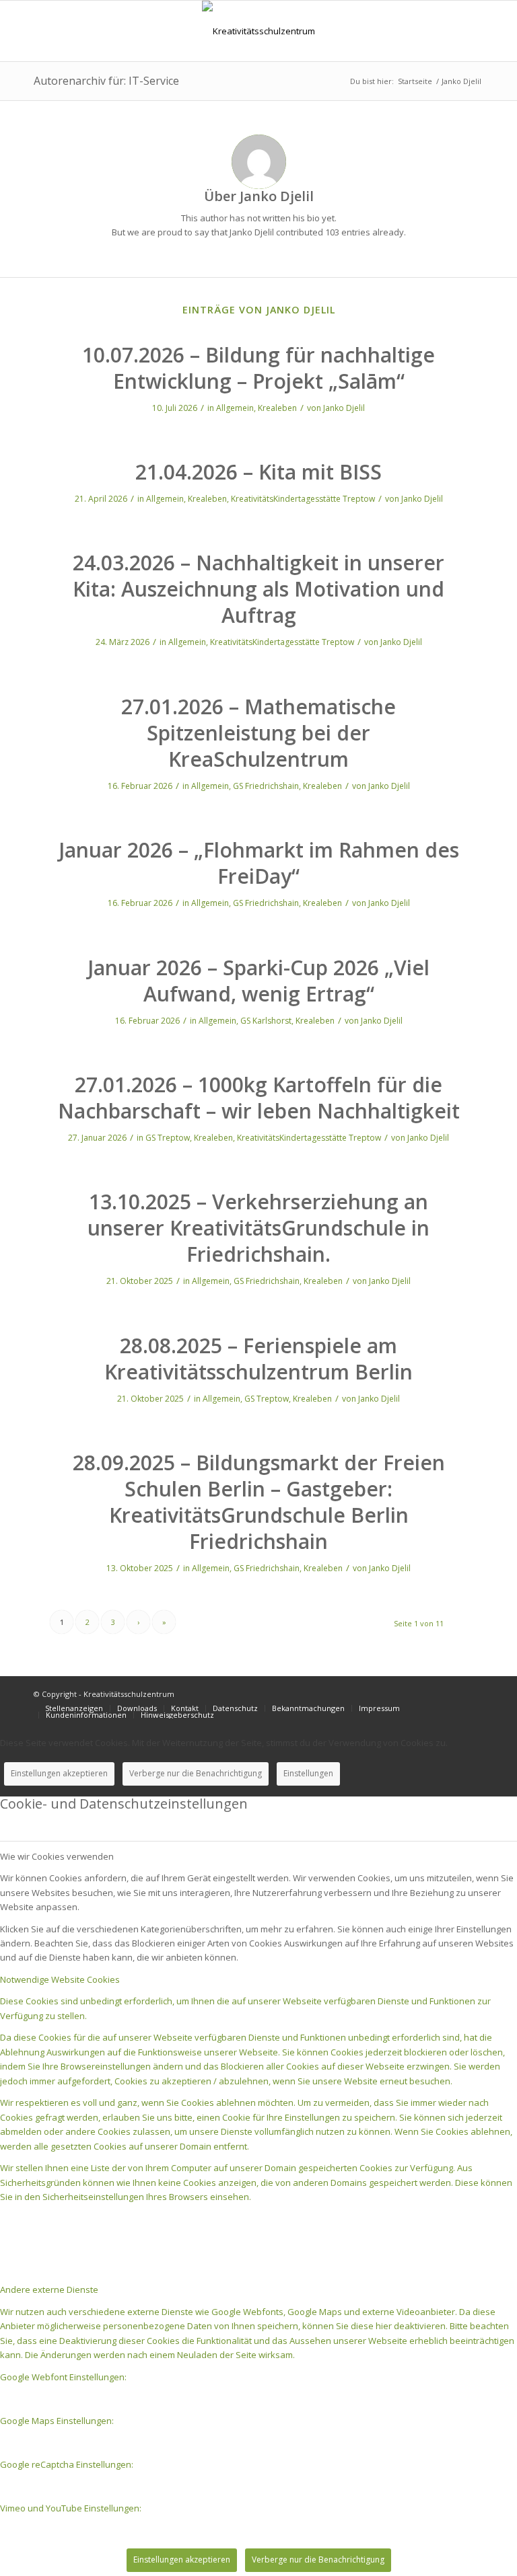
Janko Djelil (344, 408)
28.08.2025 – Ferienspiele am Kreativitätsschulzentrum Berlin (258, 1359)
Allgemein (235, 408)
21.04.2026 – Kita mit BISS (258, 472)
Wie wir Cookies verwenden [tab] (57, 1856)
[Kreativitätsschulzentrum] (258, 31)
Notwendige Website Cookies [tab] (60, 1979)
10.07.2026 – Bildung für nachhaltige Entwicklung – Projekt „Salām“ (258, 368)
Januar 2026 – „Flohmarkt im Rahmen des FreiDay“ (259, 863)
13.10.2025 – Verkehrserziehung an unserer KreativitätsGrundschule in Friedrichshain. (258, 1228)
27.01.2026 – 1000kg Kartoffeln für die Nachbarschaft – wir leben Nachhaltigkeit (259, 1098)
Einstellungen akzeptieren (59, 1773)
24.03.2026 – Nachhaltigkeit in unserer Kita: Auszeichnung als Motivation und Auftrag (258, 589)
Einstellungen (308, 1773)
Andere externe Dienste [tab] (49, 2289)
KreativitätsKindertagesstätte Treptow (303, 499)
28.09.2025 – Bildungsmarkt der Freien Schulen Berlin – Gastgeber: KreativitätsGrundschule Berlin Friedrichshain (259, 1502)
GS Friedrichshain (266, 786)
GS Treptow (168, 1138)
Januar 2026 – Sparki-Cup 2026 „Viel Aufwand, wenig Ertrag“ (258, 981)
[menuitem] (74, 1708)
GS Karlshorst (266, 1021)
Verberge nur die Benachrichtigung (196, 1773)
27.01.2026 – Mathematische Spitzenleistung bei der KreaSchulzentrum (258, 733)
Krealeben (277, 408)
